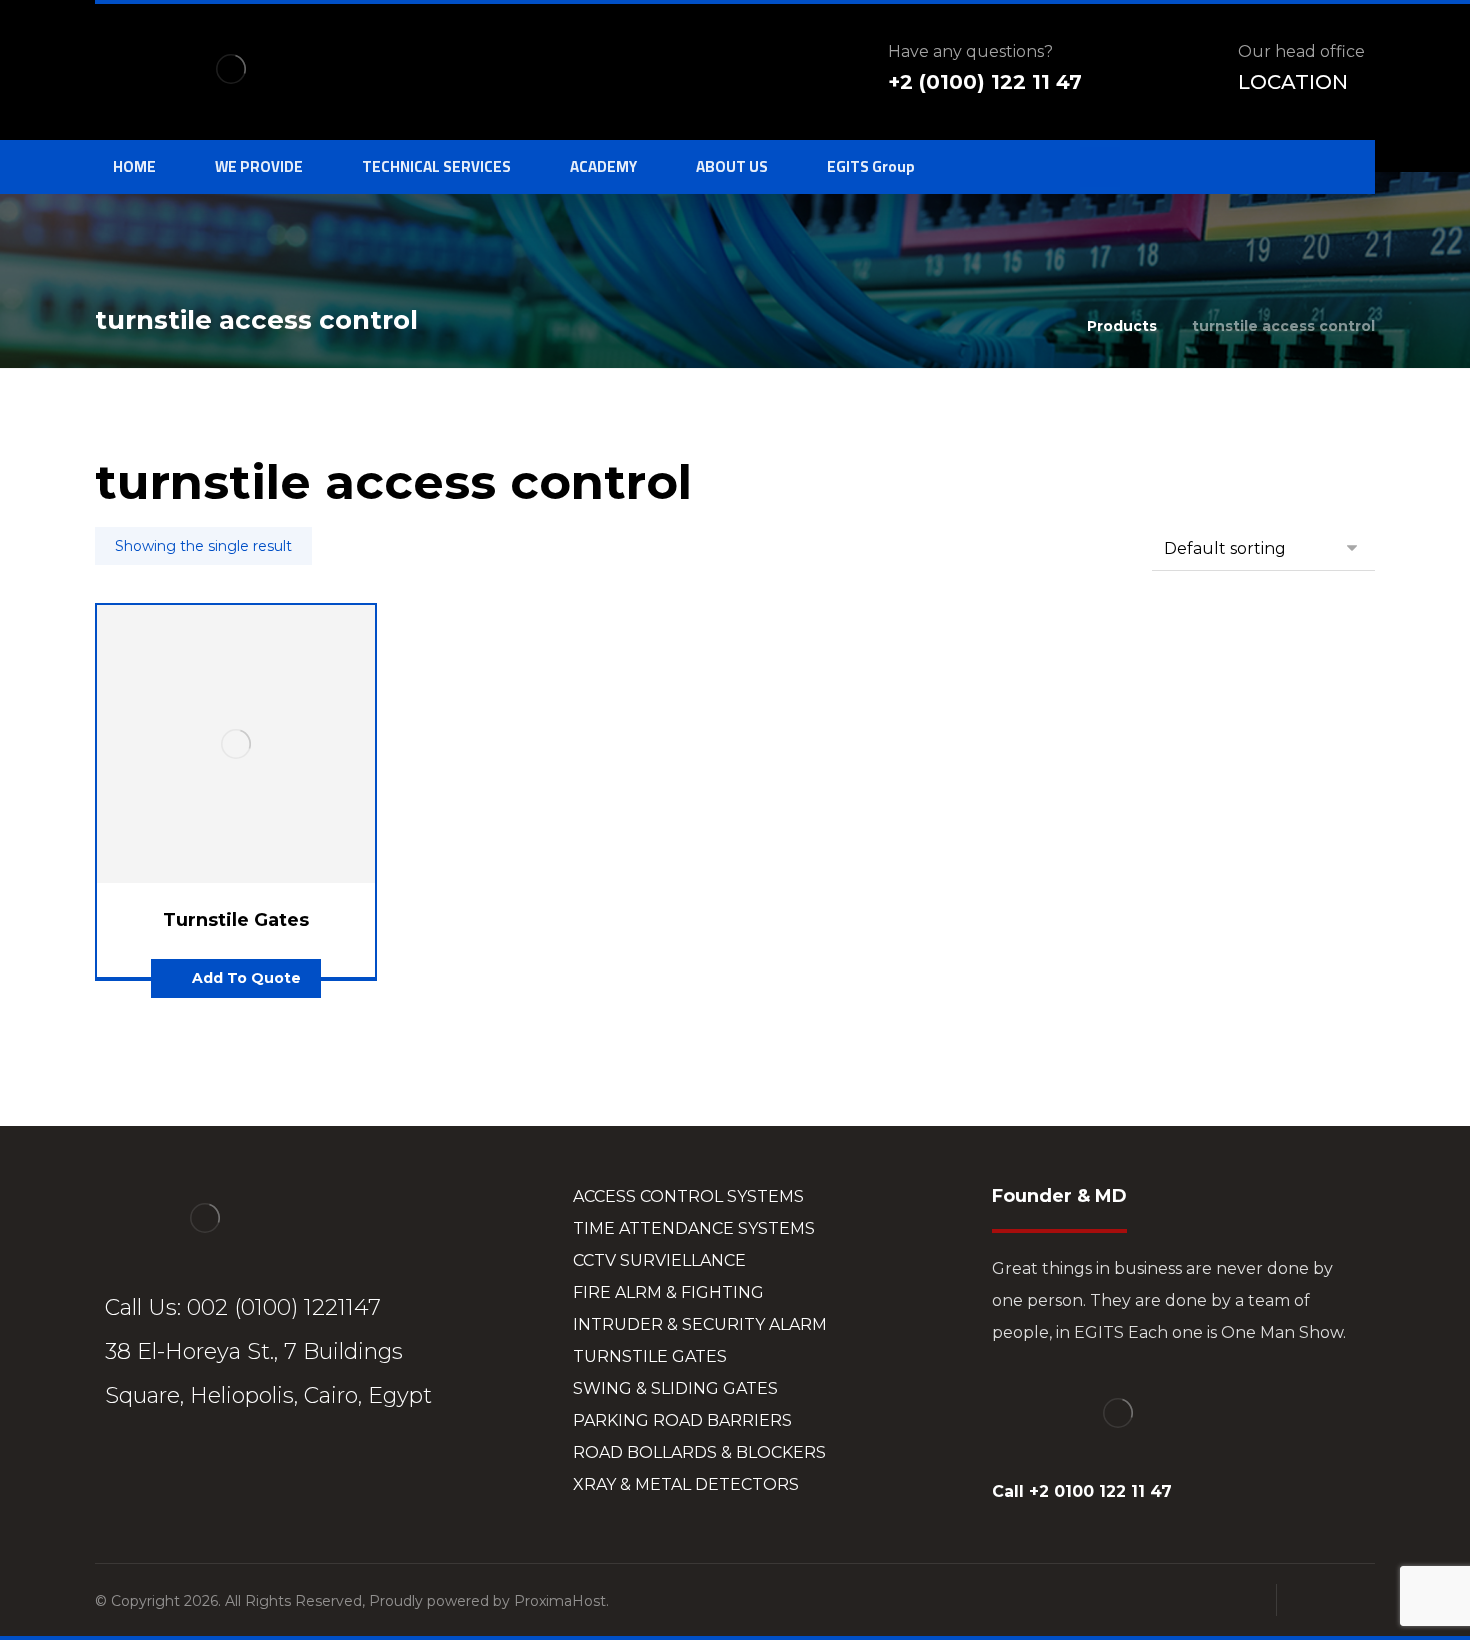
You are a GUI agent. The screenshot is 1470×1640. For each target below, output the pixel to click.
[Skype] (285, 1468)
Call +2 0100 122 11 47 (1082, 1491)
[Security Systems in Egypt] (231, 68)
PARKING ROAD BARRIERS (682, 1420)
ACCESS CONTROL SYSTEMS (688, 1196)
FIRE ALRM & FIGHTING (668, 1292)
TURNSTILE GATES (650, 1356)
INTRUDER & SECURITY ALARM (700, 1324)
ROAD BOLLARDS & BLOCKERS (699, 1452)
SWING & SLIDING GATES (675, 1388)
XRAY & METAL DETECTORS (686, 1484)
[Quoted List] (1100, 167)
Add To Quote (246, 978)
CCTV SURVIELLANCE (659, 1260)
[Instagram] (205, 1468)
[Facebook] (125, 1468)
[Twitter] (165, 1468)
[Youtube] (245, 1468)
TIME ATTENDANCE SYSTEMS (694, 1228)
